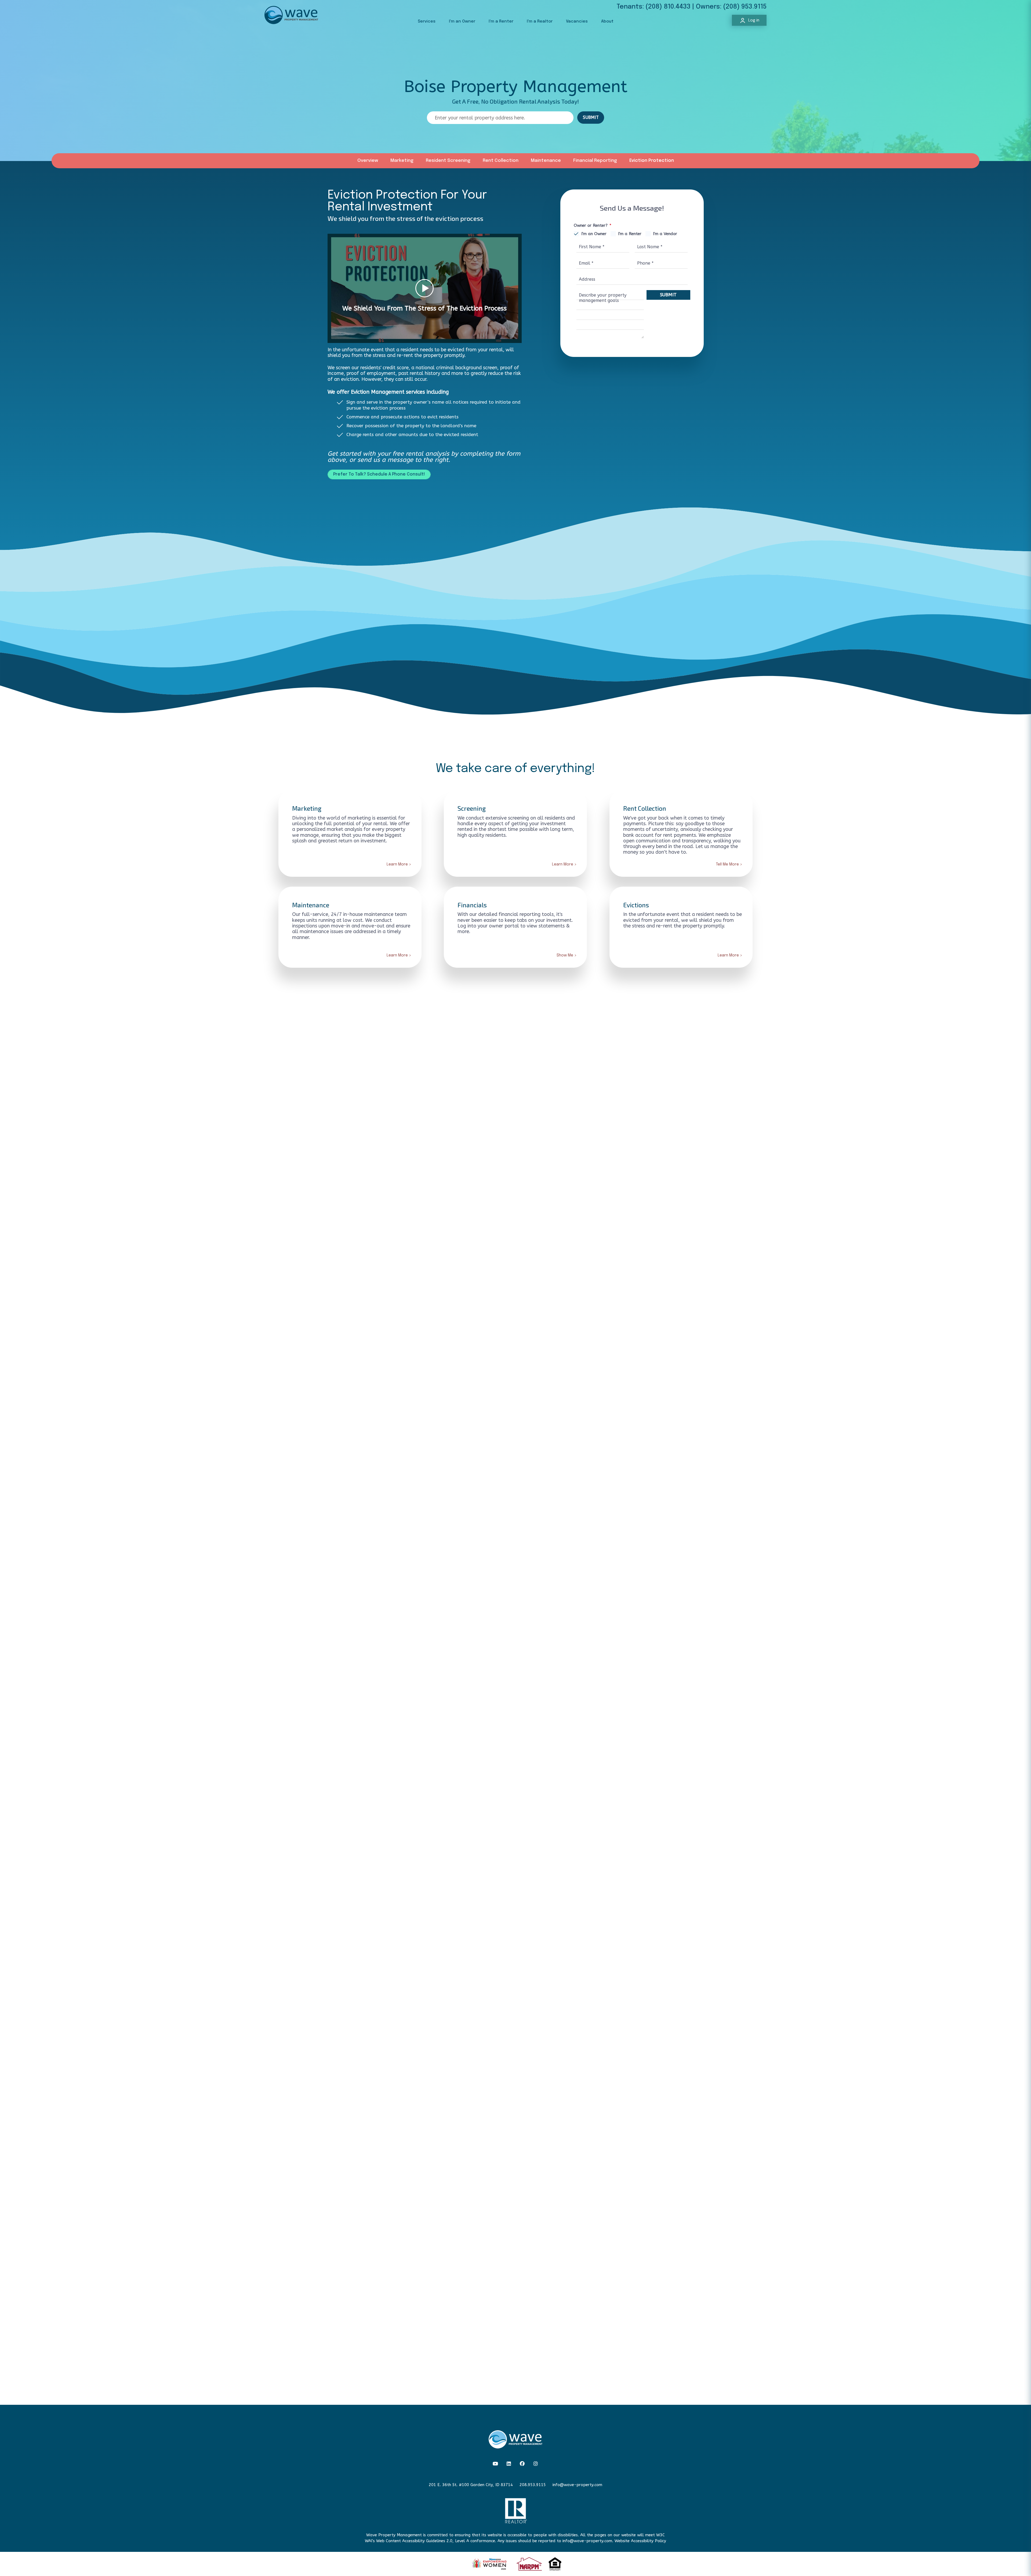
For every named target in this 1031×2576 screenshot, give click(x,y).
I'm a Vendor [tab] (665, 234)
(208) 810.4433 (668, 7)
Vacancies (577, 21)
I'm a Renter (501, 21)
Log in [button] (753, 20)
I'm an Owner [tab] (594, 234)
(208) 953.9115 (745, 7)
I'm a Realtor (540, 21)
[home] (291, 15)
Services (427, 21)
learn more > (372, 1530)
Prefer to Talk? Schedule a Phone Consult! (379, 474)
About (607, 21)
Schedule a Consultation (516, 2064)
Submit (668, 295)
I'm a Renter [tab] (630, 234)
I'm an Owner (462, 21)
